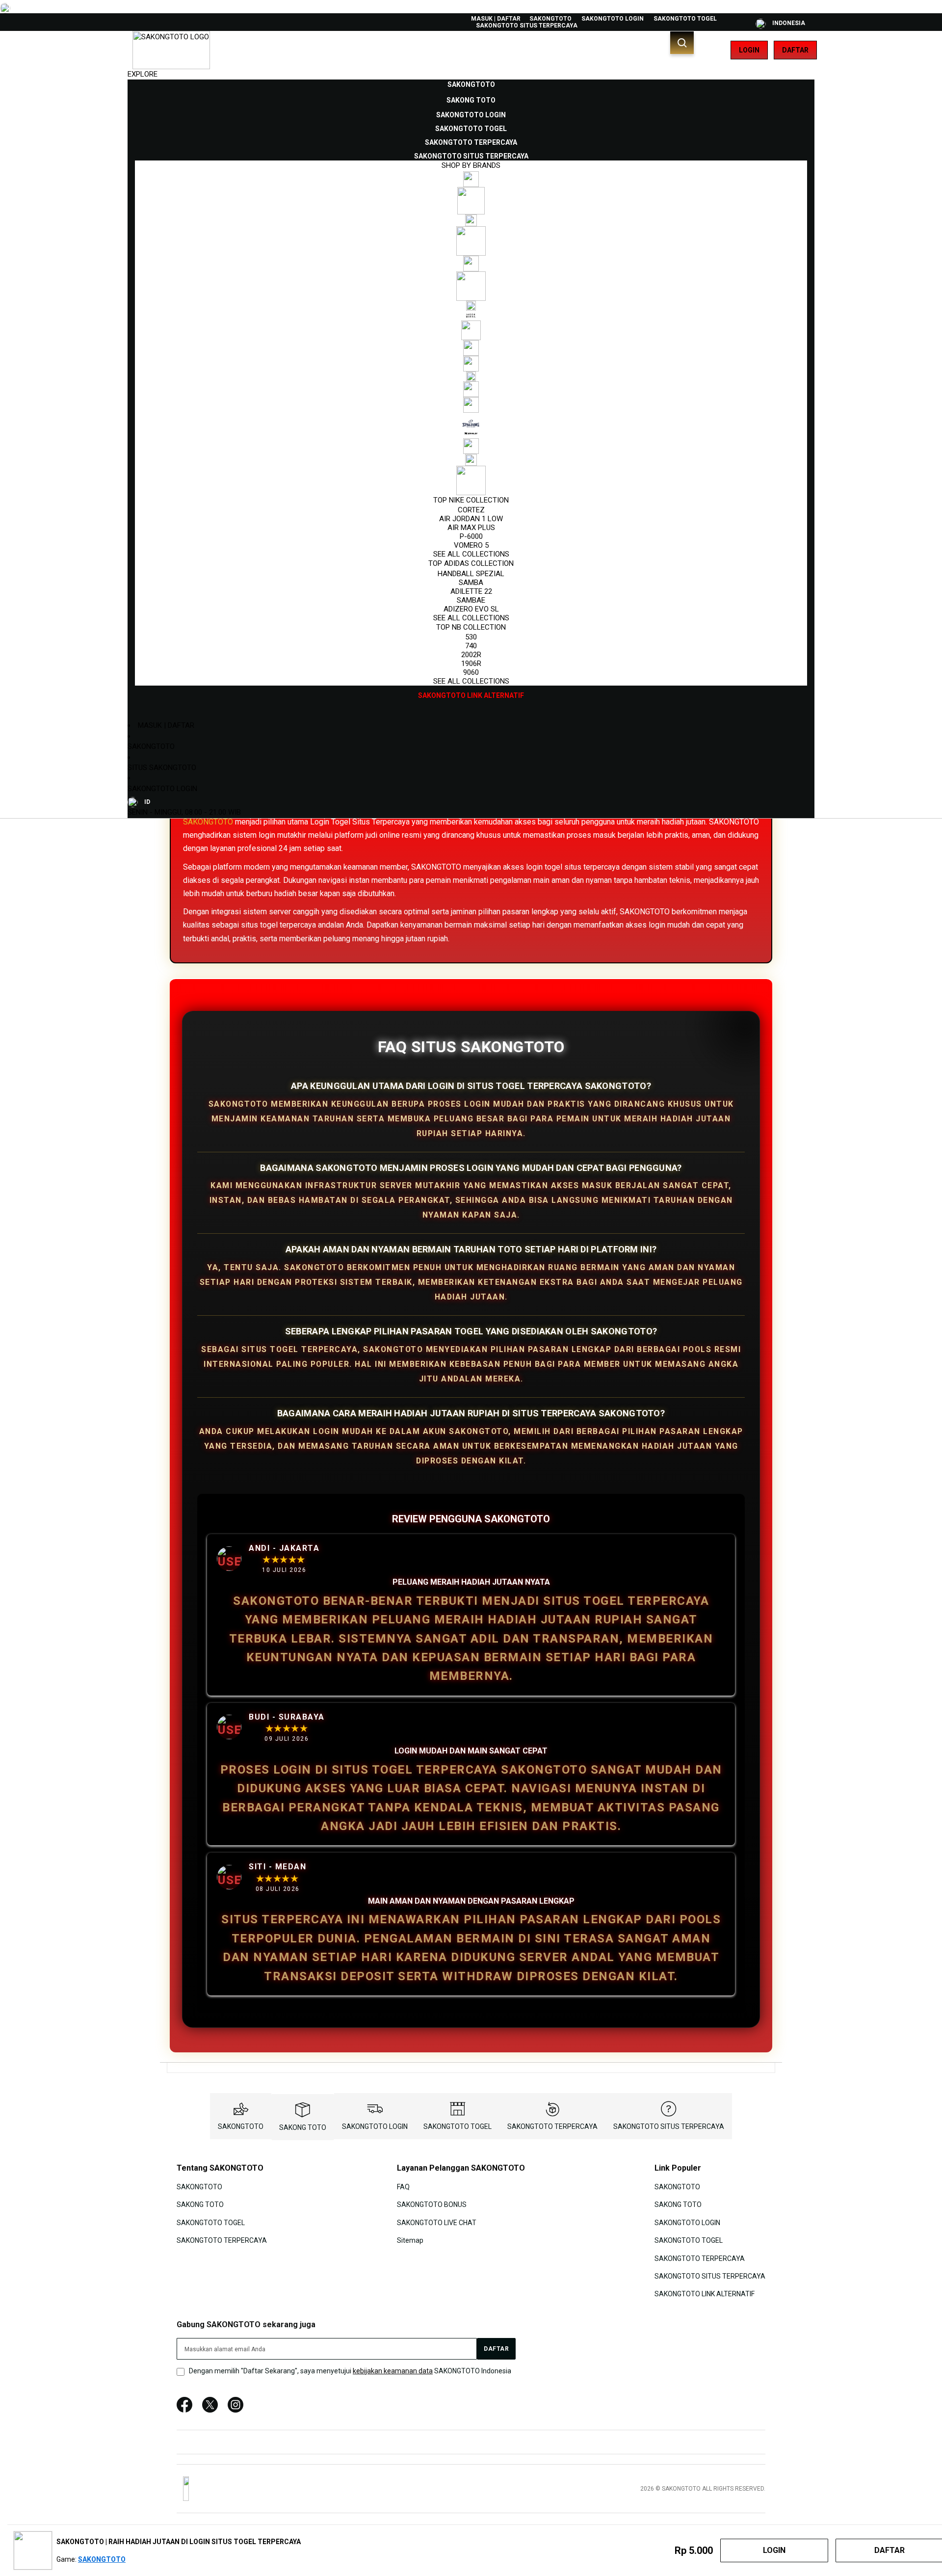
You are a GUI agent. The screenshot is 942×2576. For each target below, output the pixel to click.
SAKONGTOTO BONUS (432, 2204)
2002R (471, 655)
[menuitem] (471, 84)
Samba (471, 583)
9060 (471, 672)
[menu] (471, 390)
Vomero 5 (471, 545)
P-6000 (471, 536)
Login (749, 50)
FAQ (403, 2187)
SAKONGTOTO (550, 19)
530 (471, 637)
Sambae (471, 600)
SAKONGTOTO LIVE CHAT (437, 2222)
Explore (143, 74)
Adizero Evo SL (471, 609)
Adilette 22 (471, 591)
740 (471, 646)
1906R (471, 664)
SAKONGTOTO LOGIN (613, 19)
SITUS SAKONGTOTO (162, 768)
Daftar (795, 50)
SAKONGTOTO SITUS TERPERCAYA (527, 26)
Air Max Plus (471, 528)
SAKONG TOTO (303, 2127)
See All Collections (471, 554)
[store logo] (171, 50)
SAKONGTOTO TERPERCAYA (552, 2126)
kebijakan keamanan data (393, 2371)
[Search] (682, 43)
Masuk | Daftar (496, 19)
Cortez (471, 510)
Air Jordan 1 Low (471, 519)
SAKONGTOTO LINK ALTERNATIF (705, 2294)
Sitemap (410, 2240)
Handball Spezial (471, 574)
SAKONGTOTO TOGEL (685, 19)
